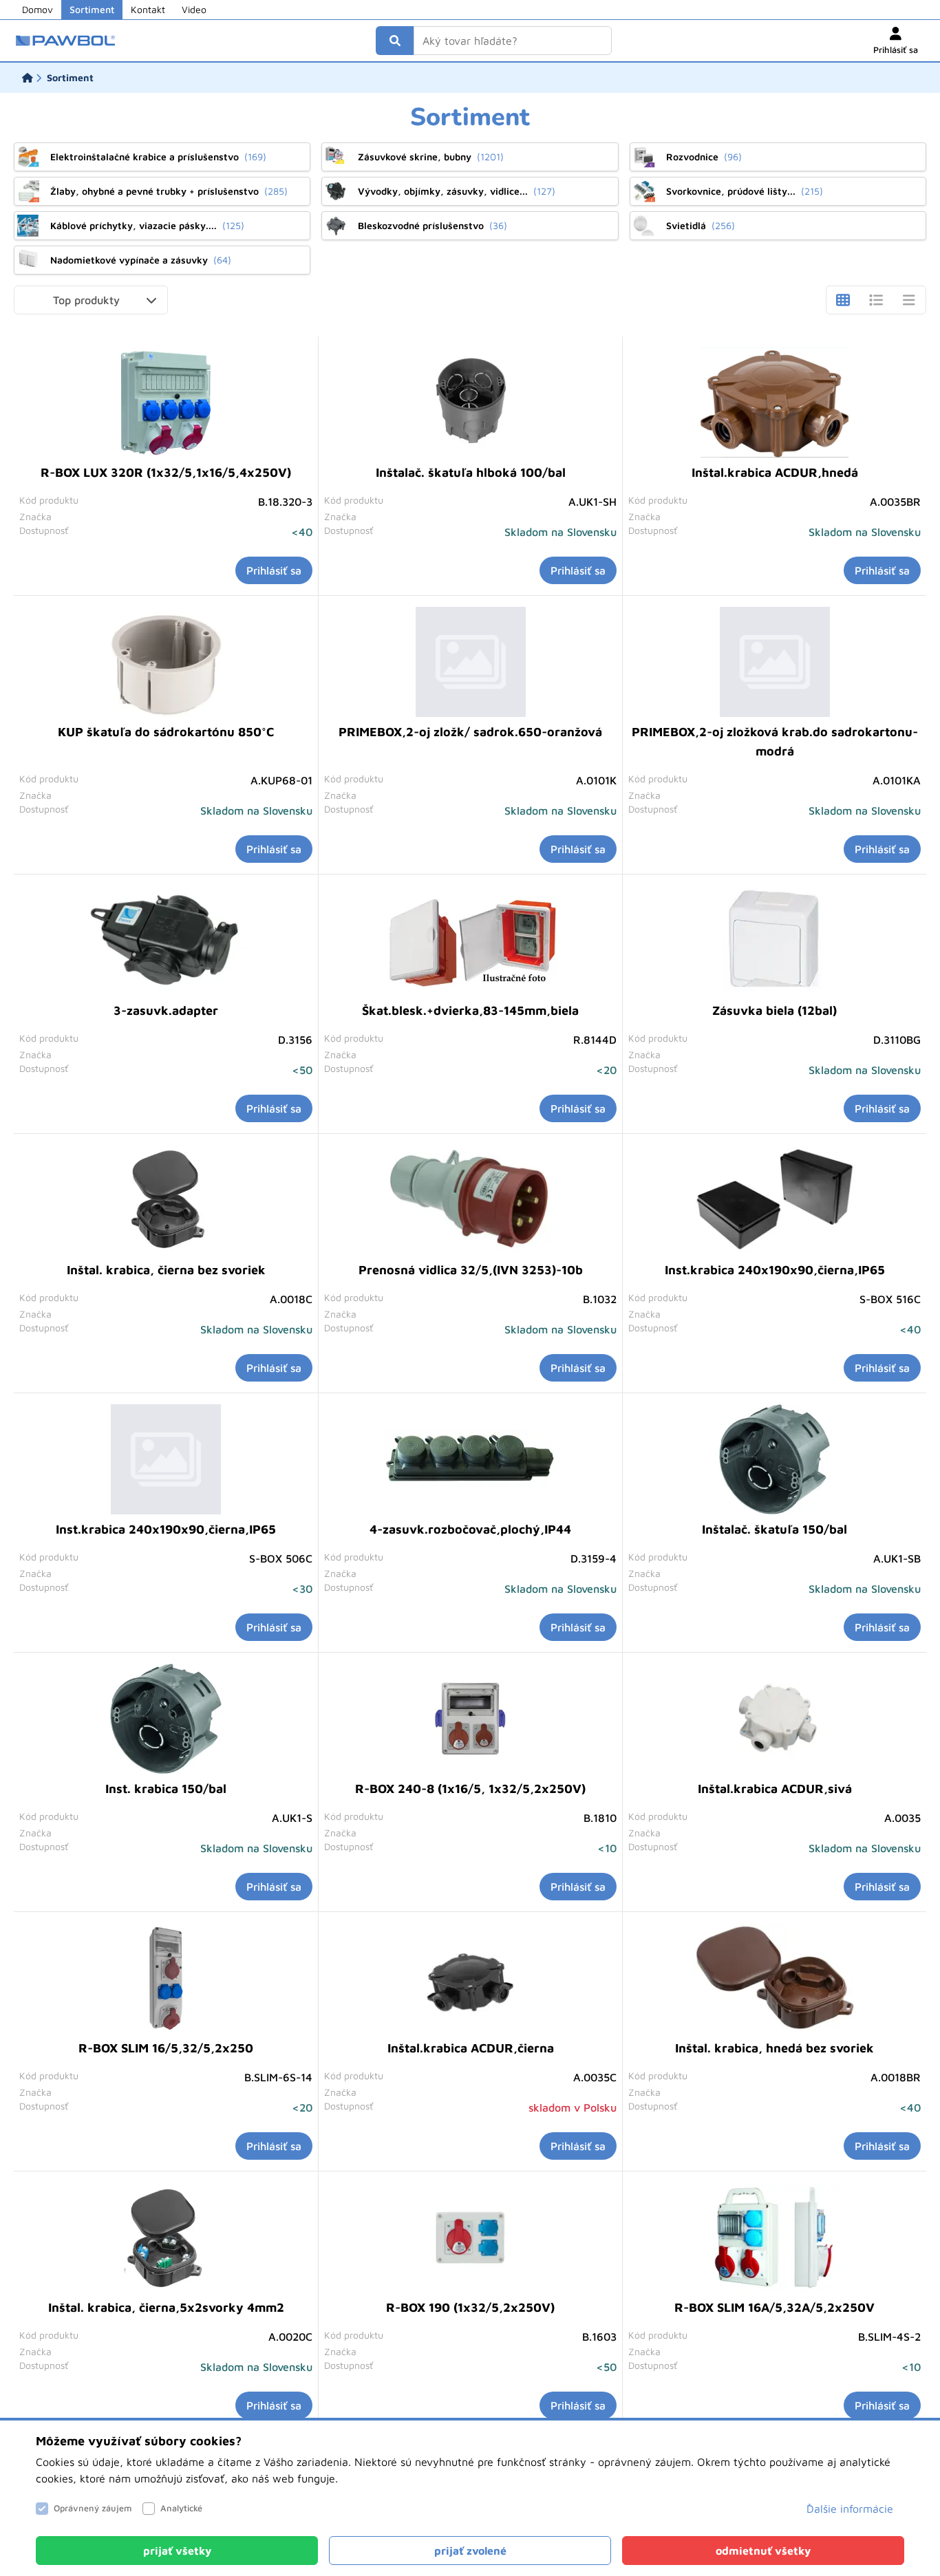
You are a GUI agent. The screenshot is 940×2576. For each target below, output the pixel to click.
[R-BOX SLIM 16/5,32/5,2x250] (166, 1978)
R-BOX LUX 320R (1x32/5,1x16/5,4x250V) (166, 472)
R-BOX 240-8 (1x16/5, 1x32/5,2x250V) (470, 1789)
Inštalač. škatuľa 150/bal (775, 1529)
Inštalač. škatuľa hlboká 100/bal (471, 472)
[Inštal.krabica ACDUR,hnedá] (775, 402)
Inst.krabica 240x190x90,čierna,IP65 (775, 1270)
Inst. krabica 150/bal (166, 1789)
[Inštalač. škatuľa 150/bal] (775, 1459)
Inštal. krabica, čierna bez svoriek (166, 1270)
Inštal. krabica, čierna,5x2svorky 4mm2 (166, 2307)
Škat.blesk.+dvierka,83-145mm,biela (470, 1010)
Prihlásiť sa (274, 570)
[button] (91, 300)
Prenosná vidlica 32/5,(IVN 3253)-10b (471, 1270)
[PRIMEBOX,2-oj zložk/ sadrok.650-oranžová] (471, 662)
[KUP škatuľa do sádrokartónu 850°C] (166, 662)
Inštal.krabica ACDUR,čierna (471, 2048)
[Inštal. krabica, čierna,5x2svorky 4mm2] (166, 2237)
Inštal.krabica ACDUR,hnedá (775, 472)
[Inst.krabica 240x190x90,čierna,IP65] (775, 1200)
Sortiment (92, 9)
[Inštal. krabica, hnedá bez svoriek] (775, 1978)
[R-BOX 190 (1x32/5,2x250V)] (471, 2237)
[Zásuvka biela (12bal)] (775, 941)
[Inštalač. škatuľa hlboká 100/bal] (471, 402)
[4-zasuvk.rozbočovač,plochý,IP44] (471, 1459)
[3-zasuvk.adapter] (166, 941)
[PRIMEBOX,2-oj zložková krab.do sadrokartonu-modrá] (775, 662)
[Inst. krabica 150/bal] (166, 1719)
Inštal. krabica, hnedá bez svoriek (775, 2048)
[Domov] (28, 78)
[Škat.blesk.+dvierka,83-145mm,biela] (471, 941)
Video (194, 9)
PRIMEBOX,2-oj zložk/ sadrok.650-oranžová (470, 732)
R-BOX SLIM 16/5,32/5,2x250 (166, 2048)
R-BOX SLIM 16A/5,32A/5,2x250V (775, 2307)
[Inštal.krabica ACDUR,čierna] (471, 1978)
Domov (38, 9)
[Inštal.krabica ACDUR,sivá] (775, 1719)
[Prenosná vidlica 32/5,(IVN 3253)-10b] (471, 1200)
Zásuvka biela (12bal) (775, 1010)
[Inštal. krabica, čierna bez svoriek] (166, 1200)
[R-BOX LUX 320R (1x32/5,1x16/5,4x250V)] (166, 402)
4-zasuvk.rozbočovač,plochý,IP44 (470, 1529)
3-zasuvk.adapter (166, 1010)
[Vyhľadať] (395, 41)
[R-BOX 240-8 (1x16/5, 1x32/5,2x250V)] (470, 1719)
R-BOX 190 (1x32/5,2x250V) (470, 2307)
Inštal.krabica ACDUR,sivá (775, 1789)
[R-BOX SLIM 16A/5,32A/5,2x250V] (775, 2237)
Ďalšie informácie (850, 2509)
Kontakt (148, 9)
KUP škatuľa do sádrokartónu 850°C (166, 732)
